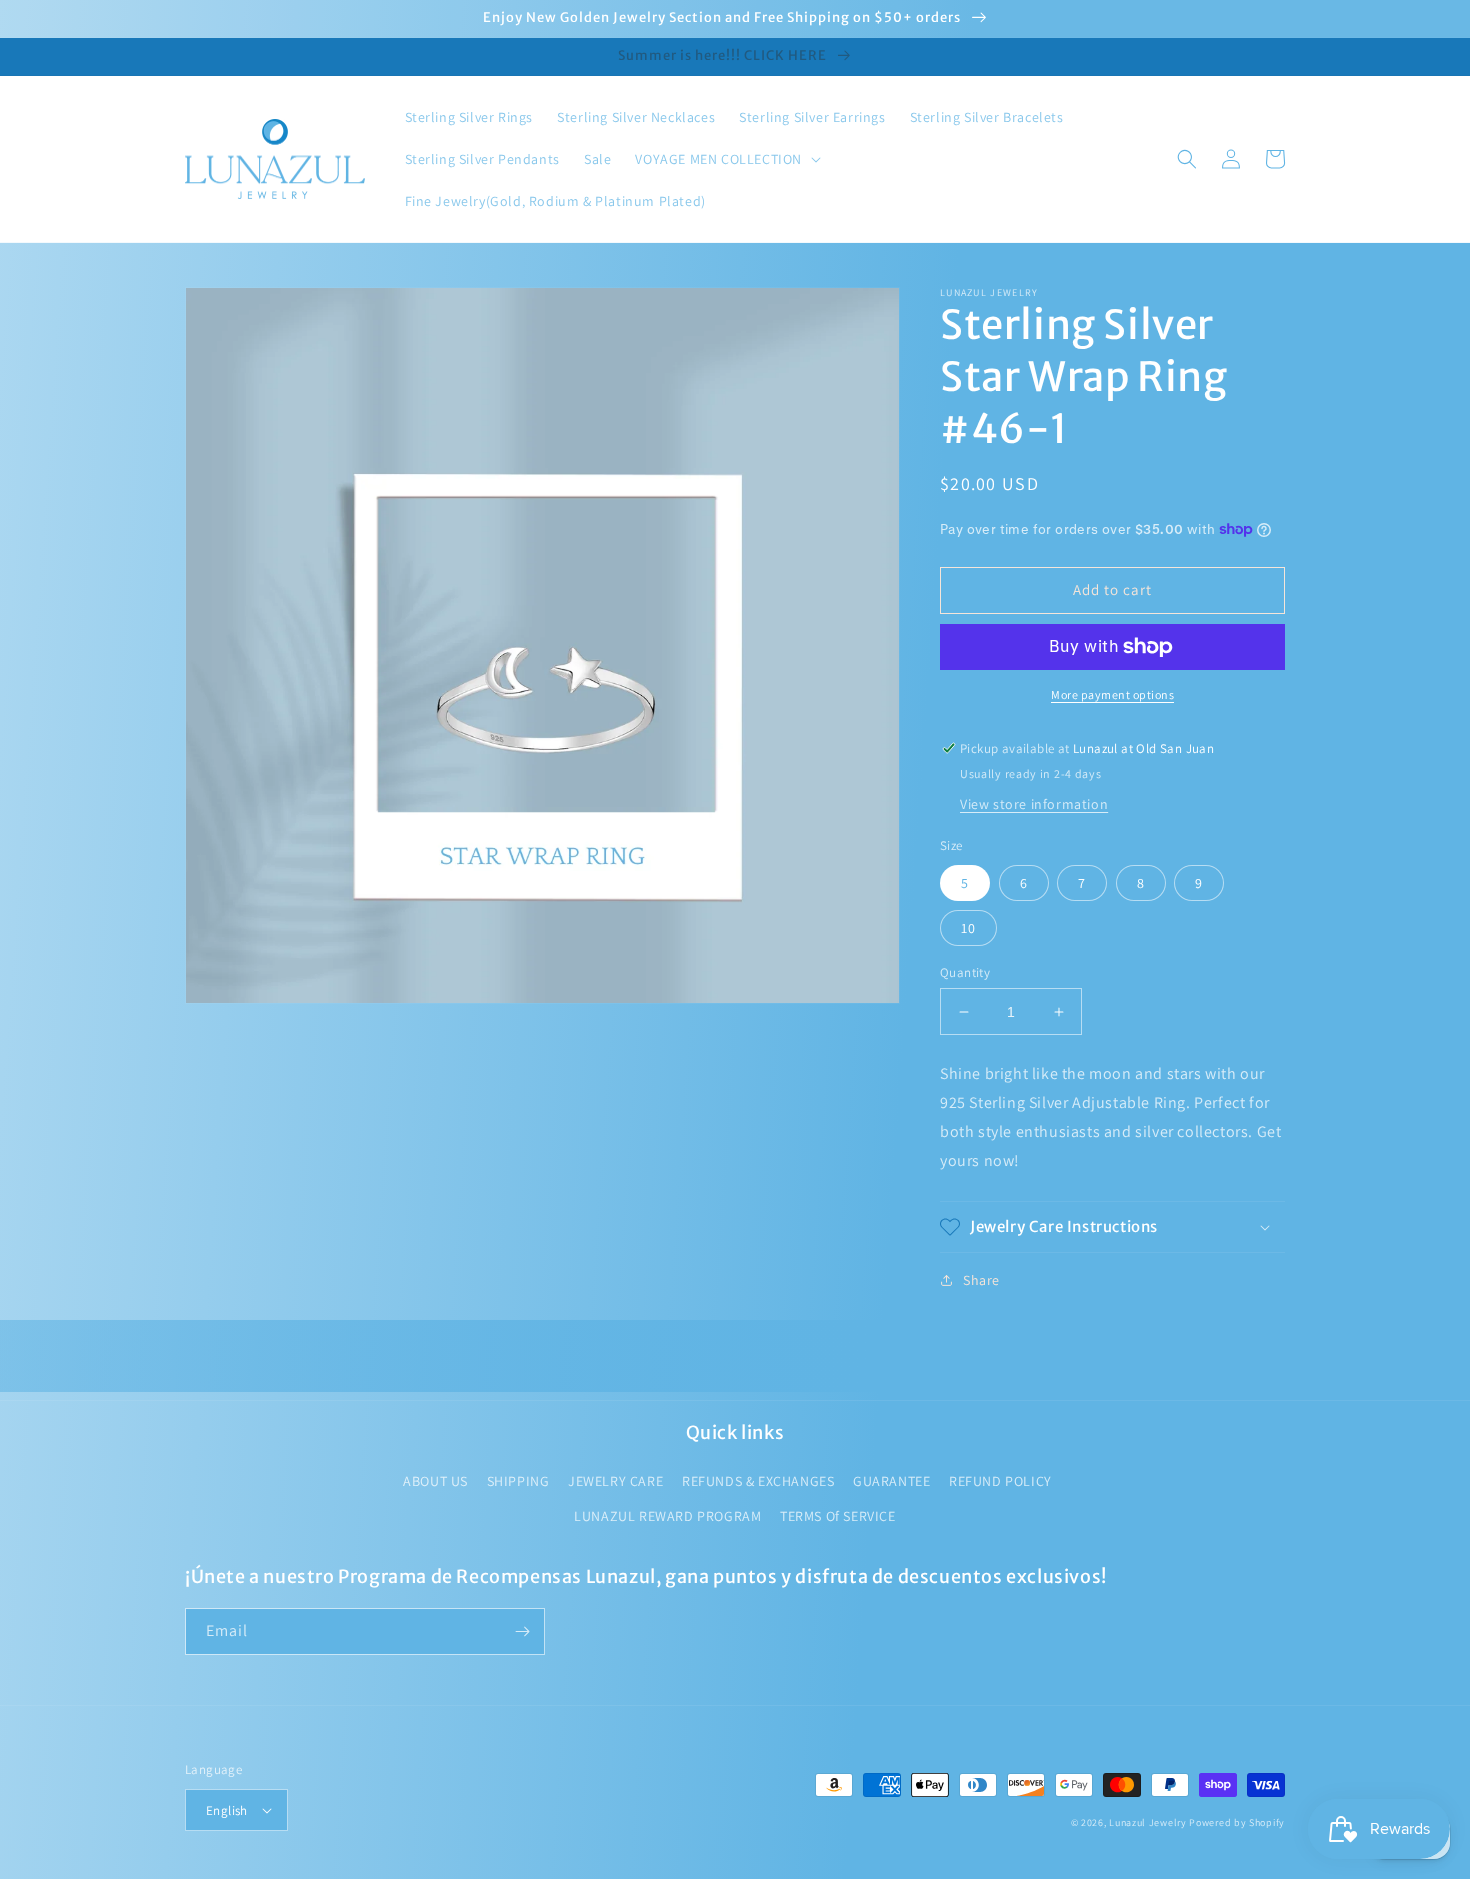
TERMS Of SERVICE (838, 1516)
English (227, 1810)
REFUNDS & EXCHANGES (758, 1481)
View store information (1034, 804)
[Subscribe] (522, 1631)
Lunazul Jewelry (1148, 1822)
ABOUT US (435, 1481)
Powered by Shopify (1237, 1822)
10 (968, 928)
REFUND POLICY (1000, 1481)
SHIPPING (518, 1481)
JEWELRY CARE (615, 1481)
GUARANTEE (891, 1481)
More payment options (1112, 694)
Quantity (965, 972)
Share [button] (981, 1280)
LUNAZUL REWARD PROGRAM (667, 1516)
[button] (726, 159)
